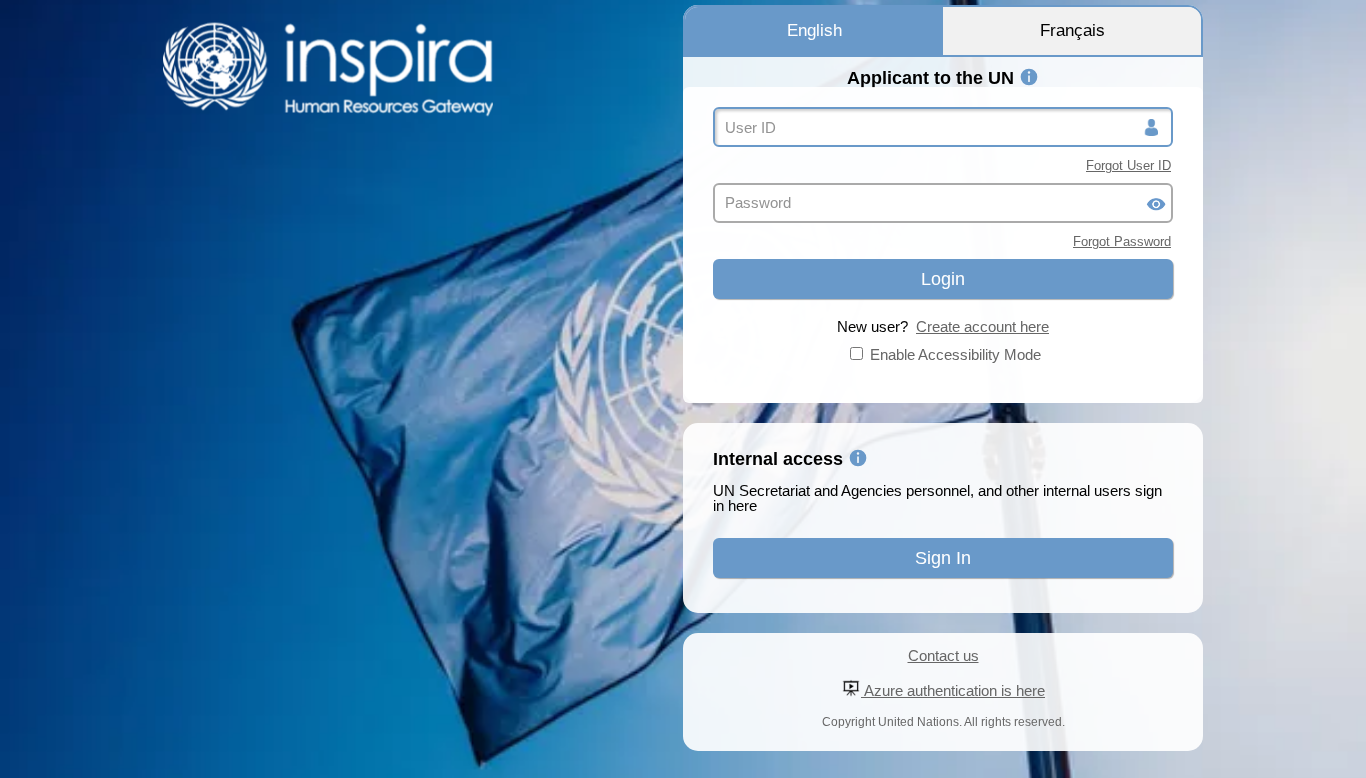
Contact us (943, 655)
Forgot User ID (1128, 165)
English (814, 30)
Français (1072, 30)
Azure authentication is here (953, 690)
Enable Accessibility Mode (955, 354)
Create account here (982, 326)
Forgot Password (1122, 241)
